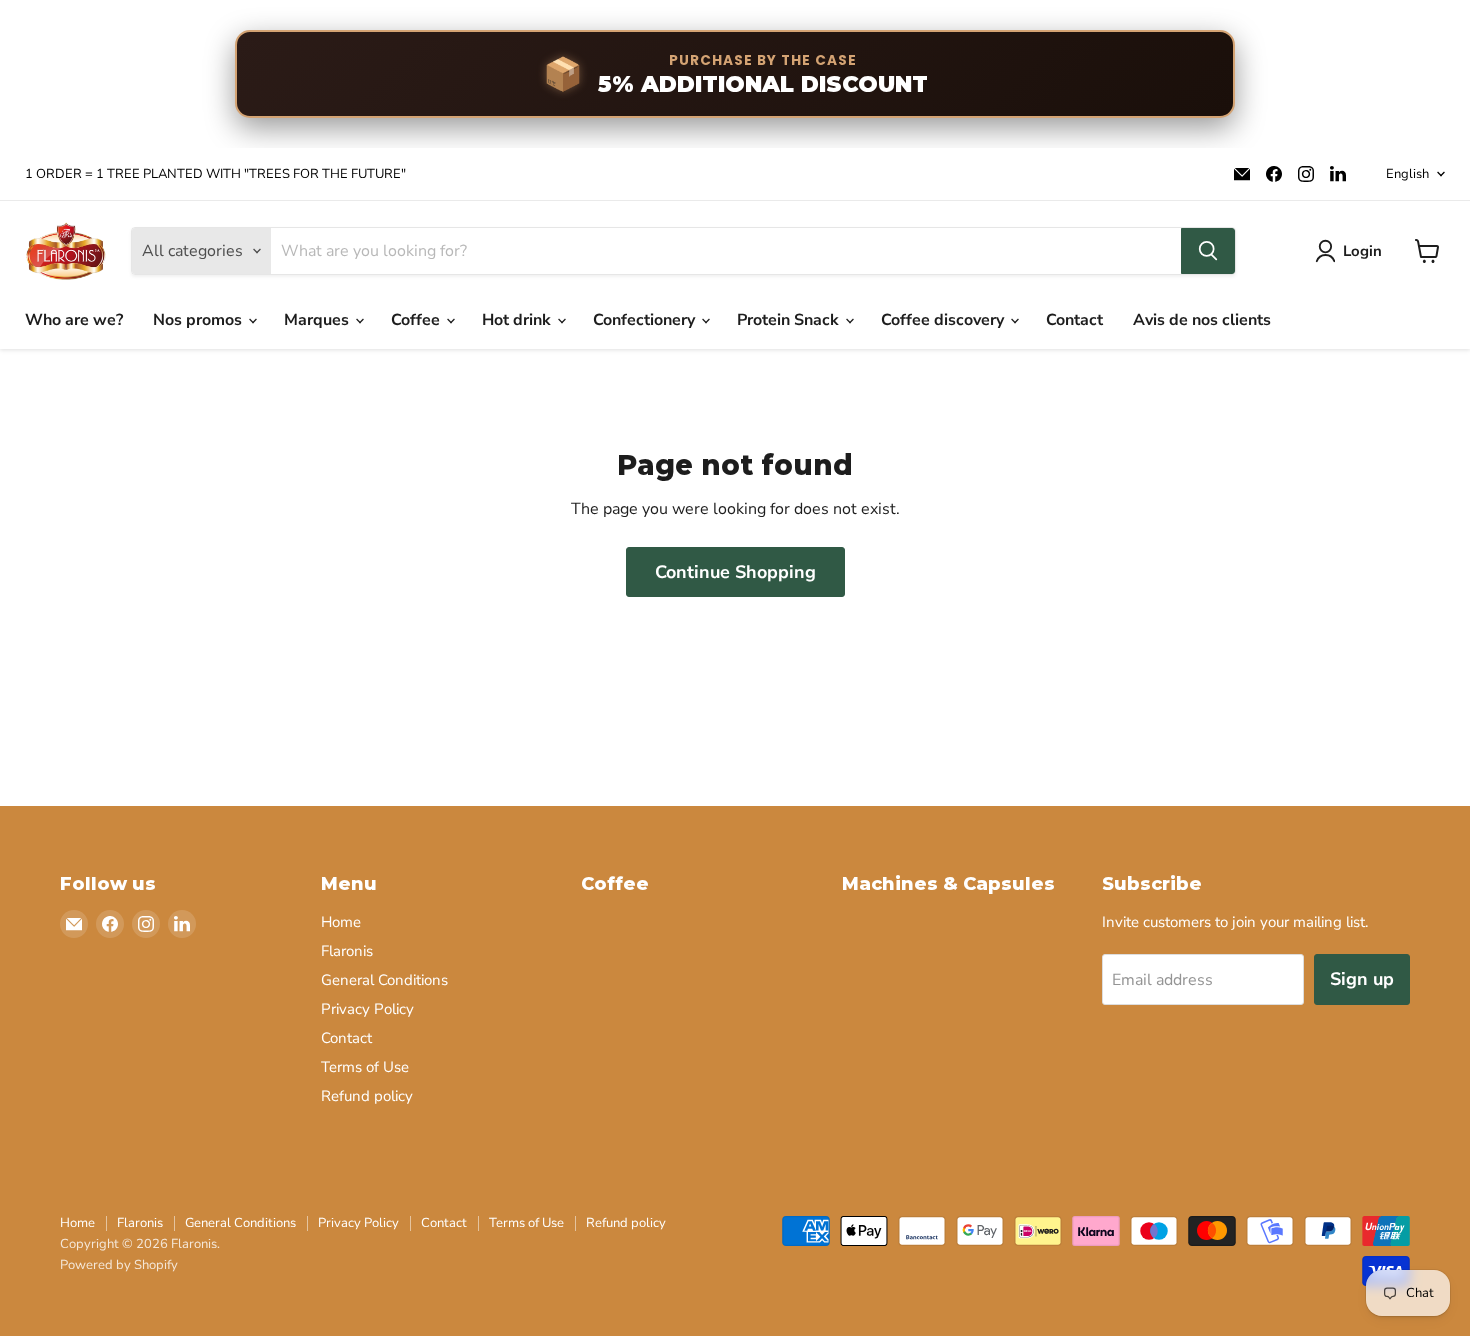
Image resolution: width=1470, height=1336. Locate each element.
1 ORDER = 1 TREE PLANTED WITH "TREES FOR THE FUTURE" (215, 174)
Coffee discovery (944, 320)
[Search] (1208, 251)
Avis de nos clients (1202, 320)
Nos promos (199, 320)
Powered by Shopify (119, 1265)
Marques (318, 320)
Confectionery (646, 320)
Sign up (1362, 979)
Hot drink (518, 320)
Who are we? (74, 320)
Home (341, 922)
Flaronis (347, 951)
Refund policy (367, 1096)
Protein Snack (790, 320)
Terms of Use (365, 1067)
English (1407, 174)
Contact (1074, 320)
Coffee (417, 320)
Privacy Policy (367, 1009)
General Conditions (384, 980)
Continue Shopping (735, 572)
